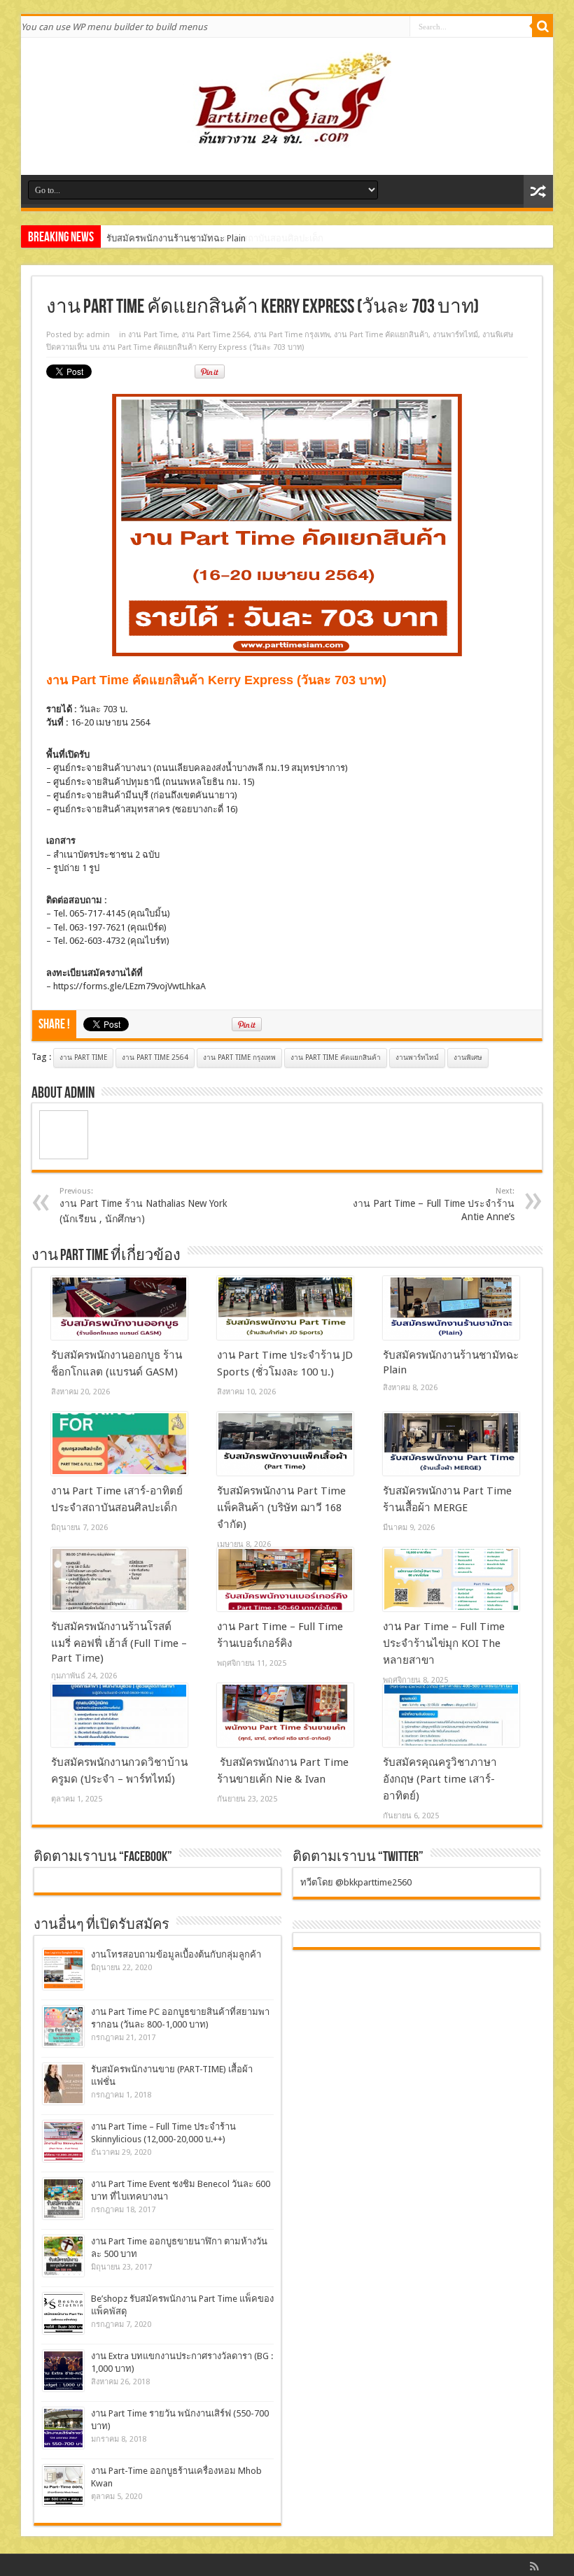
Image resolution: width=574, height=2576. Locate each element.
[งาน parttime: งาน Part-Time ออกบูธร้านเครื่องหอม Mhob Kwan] (63, 2485)
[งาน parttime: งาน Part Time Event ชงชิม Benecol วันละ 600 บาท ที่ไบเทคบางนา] (63, 2199)
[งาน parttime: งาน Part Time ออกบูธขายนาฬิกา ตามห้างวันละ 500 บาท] (63, 2256)
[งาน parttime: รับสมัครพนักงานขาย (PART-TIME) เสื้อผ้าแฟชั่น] (63, 2084)
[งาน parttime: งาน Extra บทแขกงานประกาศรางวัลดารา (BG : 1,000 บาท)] (63, 2371)
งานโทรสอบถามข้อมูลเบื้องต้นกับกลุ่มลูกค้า (176, 1954)
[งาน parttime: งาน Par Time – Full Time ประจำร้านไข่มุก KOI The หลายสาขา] (451, 1580)
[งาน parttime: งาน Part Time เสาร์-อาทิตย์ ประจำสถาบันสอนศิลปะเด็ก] (119, 1444)
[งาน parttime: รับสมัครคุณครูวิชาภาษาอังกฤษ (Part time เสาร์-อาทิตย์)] (451, 1715)
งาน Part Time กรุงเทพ (292, 335)
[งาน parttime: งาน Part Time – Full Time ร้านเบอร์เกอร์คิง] (285, 1580)
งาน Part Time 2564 (215, 335)
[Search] (542, 27)
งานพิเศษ (498, 335)
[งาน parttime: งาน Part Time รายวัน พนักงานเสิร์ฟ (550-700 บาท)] (63, 2428)
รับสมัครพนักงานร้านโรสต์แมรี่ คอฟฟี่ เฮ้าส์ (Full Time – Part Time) (119, 1642)
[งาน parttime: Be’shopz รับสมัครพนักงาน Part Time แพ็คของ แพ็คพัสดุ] (63, 2313)
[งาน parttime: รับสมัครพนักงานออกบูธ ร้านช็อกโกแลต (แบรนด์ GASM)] (119, 1308)
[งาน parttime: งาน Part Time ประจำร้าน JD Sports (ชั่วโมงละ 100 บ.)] (285, 1308)
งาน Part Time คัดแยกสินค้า (381, 335)
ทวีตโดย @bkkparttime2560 (356, 1882)
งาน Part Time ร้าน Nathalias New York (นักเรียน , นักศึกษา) (143, 1205)
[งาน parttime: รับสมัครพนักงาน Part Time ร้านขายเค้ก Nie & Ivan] (285, 1715)
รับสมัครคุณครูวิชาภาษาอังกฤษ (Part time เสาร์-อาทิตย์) (440, 1779)
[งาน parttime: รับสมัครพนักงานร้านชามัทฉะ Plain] (451, 1308)
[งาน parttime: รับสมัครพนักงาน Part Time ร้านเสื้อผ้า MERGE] (451, 1444)
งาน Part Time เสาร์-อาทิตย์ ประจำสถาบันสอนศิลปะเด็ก (215, 238)
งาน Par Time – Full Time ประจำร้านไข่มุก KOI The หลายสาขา (444, 1643)
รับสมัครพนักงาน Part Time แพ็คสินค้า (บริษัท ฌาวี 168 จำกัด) (281, 1508)
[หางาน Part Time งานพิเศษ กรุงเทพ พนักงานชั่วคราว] (287, 140)
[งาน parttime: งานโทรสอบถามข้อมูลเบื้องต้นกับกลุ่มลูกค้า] (63, 1969)
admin (98, 335)
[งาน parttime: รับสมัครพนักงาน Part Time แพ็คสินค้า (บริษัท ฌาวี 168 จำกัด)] (285, 1444)
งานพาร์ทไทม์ (455, 335)
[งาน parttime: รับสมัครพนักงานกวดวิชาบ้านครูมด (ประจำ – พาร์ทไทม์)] (119, 1715)
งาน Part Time (153, 335)
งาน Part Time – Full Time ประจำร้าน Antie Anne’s (434, 1204)
